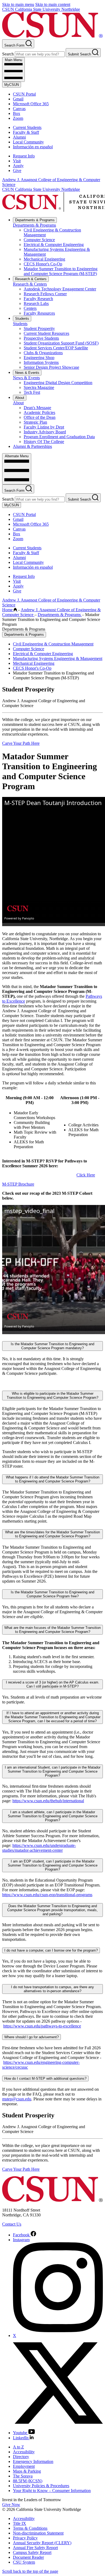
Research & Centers (31, 279)
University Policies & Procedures (41, 2486)
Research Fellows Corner (45, 294)
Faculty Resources (39, 313)
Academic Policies (39, 412)
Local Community (28, 142)
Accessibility (24, 2452)
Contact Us (12, 2224)
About (20, 398)
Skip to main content (53, 4)
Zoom (18, 118)
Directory (21, 2457)
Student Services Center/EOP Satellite (56, 348)
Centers (30, 308)
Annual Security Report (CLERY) (42, 2543)
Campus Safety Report (32, 2552)
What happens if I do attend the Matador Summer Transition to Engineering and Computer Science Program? (53, 1479)
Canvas (19, 109)
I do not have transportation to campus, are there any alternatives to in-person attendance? (52, 1989)
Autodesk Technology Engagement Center (60, 289)
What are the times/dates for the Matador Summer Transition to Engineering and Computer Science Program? (52, 1534)
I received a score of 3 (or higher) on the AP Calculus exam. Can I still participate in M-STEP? (53, 1684)
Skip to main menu (18, 4)
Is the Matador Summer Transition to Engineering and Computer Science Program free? (52, 1594)
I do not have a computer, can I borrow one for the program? (51, 1950)
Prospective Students (41, 338)
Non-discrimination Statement (38, 2533)
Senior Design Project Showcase (51, 367)
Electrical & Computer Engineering (54, 245)
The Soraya (23, 2476)
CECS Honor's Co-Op (43, 264)
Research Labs (36, 303)
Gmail (18, 99)
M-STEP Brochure (18, 1184)
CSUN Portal (24, 94)
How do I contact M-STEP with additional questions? (45, 2078)
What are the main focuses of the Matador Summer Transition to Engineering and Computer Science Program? (52, 1630)
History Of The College (44, 442)
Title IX (20, 2523)
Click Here (86, 1175)
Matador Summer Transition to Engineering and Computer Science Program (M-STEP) (61, 271)
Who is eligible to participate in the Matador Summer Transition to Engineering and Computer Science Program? (52, 1396)
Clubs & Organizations (43, 353)
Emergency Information (33, 2461)
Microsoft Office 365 (31, 104)
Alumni (19, 137)
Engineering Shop (39, 358)
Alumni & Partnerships (32, 446)
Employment (24, 2466)
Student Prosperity (39, 328)
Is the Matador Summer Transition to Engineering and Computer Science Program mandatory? (52, 1346)
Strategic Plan (35, 422)
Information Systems (41, 362)
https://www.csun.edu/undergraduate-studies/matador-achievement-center (39, 1848)
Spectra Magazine (39, 387)
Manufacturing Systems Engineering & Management (58, 658)
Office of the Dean (40, 417)
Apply (18, 166)
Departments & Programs (35, 220)
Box (17, 113)
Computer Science (39, 240)
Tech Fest (32, 392)
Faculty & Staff (26, 132)
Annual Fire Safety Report (35, 2548)
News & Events (27, 373)
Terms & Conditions (30, 2528)
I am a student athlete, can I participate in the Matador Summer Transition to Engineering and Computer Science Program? (53, 1816)
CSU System (24, 2562)
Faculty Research (38, 299)
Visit (17, 161)
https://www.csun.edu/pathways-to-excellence (42, 2026)
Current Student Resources (46, 333)
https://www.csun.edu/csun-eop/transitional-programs (47, 1895)
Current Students (27, 127)
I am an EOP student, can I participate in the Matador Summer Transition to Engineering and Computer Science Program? (53, 1865)
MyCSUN (12, 85)
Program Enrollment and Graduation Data (59, 437)
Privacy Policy (25, 2538)
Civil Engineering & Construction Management (53, 644)
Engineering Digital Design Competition (58, 383)
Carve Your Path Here (21, 743)
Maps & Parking (27, 2471)
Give (17, 171)
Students (22, 319)
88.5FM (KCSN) (28, 2481)
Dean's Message (37, 408)
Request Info (24, 156)
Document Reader (28, 2557)
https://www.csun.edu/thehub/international (48, 1801)
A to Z (18, 2447)
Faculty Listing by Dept (44, 427)
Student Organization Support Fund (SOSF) (61, 343)
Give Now (11, 2505)
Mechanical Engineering (44, 259)
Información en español (33, 147)
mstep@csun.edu (17, 2099)
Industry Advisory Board (45, 432)
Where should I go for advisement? (31, 2037)
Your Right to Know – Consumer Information (52, 2491)
